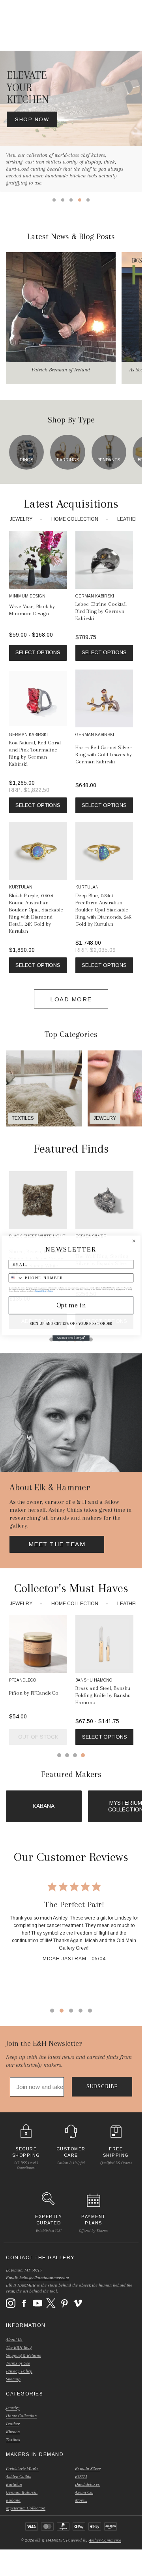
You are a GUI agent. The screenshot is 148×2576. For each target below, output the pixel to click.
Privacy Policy (41, 1291)
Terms (50, 1291)
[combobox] (16, 1278)
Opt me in (71, 1305)
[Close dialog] (134, 1241)
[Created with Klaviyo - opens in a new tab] (71, 1338)
